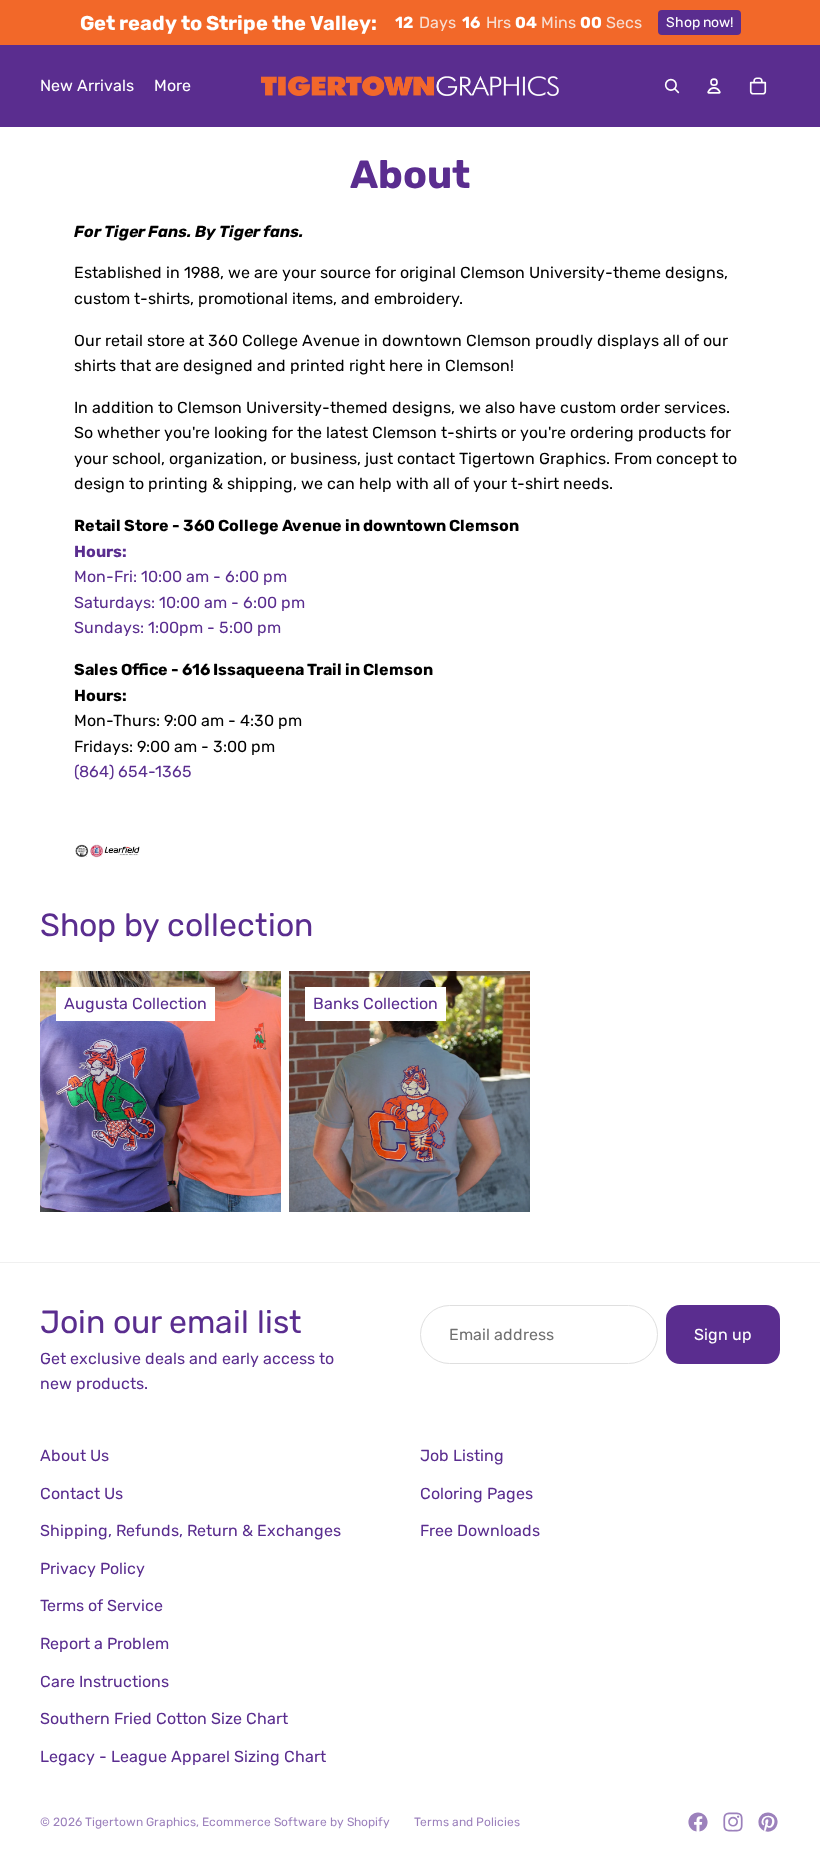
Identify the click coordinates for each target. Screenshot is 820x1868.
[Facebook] (698, 1822)
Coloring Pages (476, 1493)
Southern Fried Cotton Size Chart (164, 1718)
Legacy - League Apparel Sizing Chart (183, 1756)
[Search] (672, 86)
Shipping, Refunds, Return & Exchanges (190, 1530)
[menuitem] (172, 86)
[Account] (714, 86)
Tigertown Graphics (140, 1822)
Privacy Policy (92, 1568)
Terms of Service (101, 1605)
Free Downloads (480, 1530)
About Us (74, 1455)
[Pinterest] (768, 1822)
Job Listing (462, 1455)
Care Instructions (104, 1681)
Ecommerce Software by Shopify (296, 1822)
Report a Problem (104, 1643)
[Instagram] (733, 1822)
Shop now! (699, 22)
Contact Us (81, 1493)
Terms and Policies (467, 1822)
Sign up (723, 1334)
